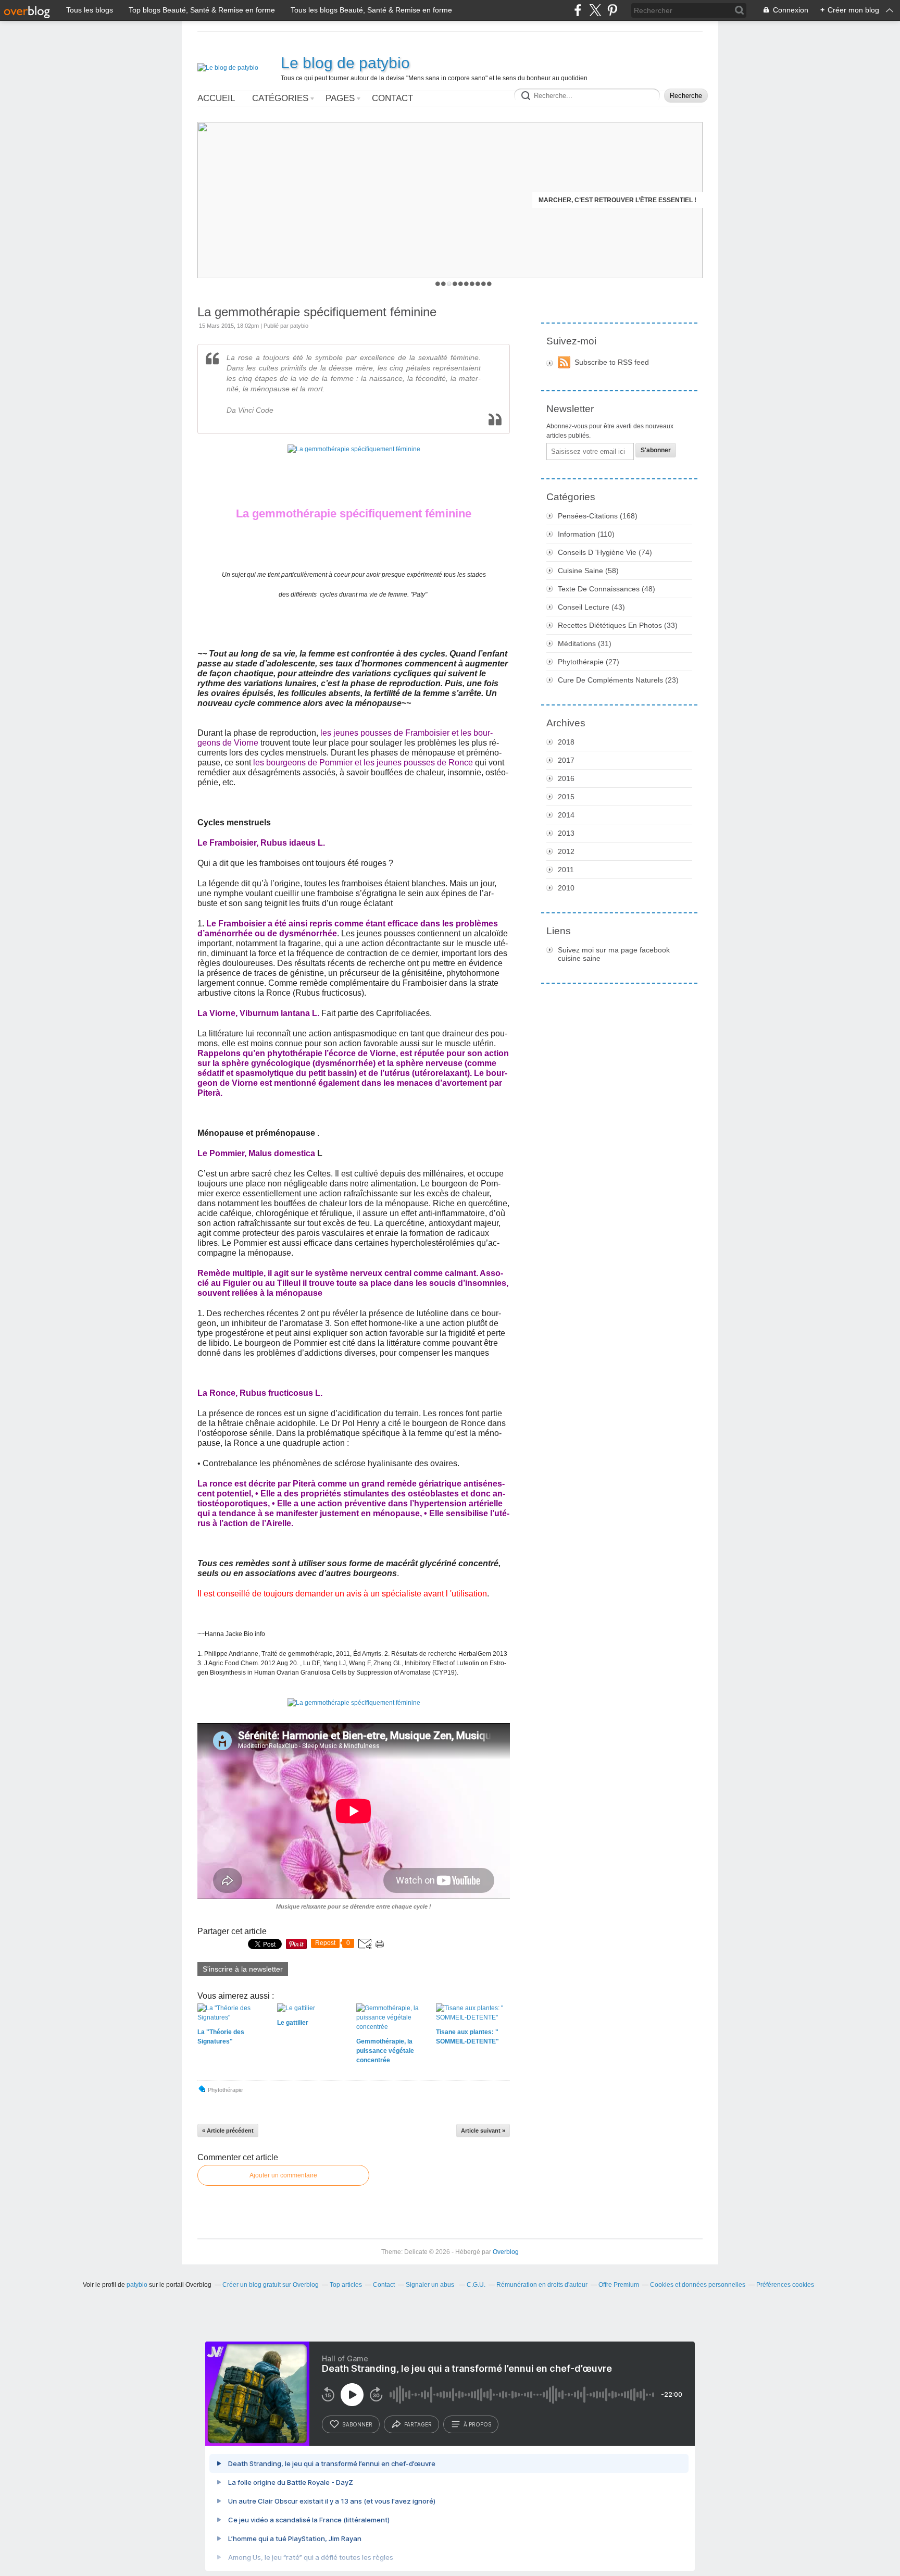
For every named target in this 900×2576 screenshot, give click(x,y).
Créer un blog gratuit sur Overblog (271, 2285)
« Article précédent (228, 2131)
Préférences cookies (785, 2285)
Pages (340, 98)
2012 (566, 851)
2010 (566, 888)
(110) (586, 534)
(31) (585, 643)
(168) (598, 516)
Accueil (216, 98)
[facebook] (578, 10)
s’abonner (357, 2424)
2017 (566, 760)
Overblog (506, 2252)
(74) (605, 552)
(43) (591, 607)
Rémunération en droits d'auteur (542, 2285)
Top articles (346, 2285)
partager (418, 2424)
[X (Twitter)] (595, 10)
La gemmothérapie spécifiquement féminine (317, 312)
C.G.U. (476, 2285)
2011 (566, 870)
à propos (477, 2424)
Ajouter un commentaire (283, 2175)
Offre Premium (619, 2285)
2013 (566, 833)
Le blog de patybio (345, 63)
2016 (566, 778)
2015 (566, 797)
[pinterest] (612, 10)
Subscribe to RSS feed (612, 362)
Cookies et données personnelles (698, 2285)
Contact (392, 98)
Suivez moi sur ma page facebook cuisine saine (614, 954)
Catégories (280, 98)
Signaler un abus (431, 2285)
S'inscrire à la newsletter (243, 1969)
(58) (588, 571)
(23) (618, 680)
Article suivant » (483, 2131)
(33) (618, 625)
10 (489, 284)
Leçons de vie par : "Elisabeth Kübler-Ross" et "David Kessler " (583, 200)
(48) (607, 589)
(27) (589, 662)
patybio (137, 2285)
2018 (566, 742)
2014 (566, 815)
